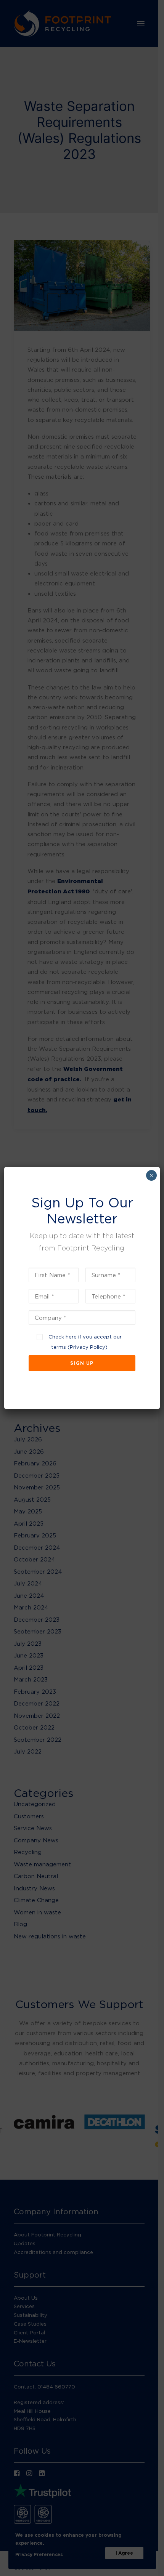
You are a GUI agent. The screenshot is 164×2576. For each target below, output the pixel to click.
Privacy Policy (88, 1347)
